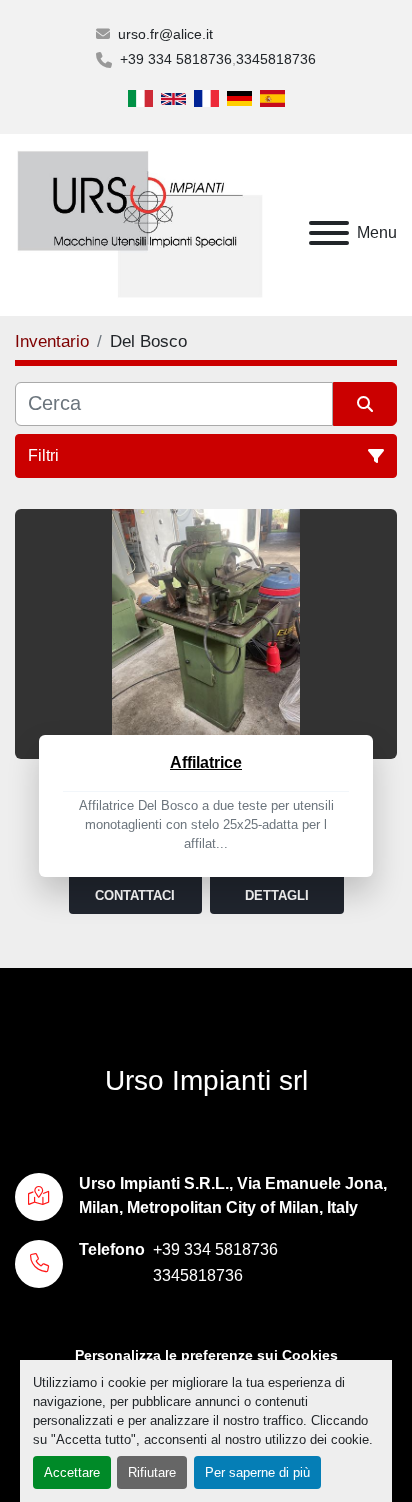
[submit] (365, 404)
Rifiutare (152, 1472)
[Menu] (329, 233)
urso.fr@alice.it (165, 34)
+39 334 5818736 (176, 59)
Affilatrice (206, 762)
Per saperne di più (257, 1472)
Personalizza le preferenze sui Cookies (206, 1355)
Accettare (72, 1472)
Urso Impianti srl (206, 1080)
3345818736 (276, 59)
